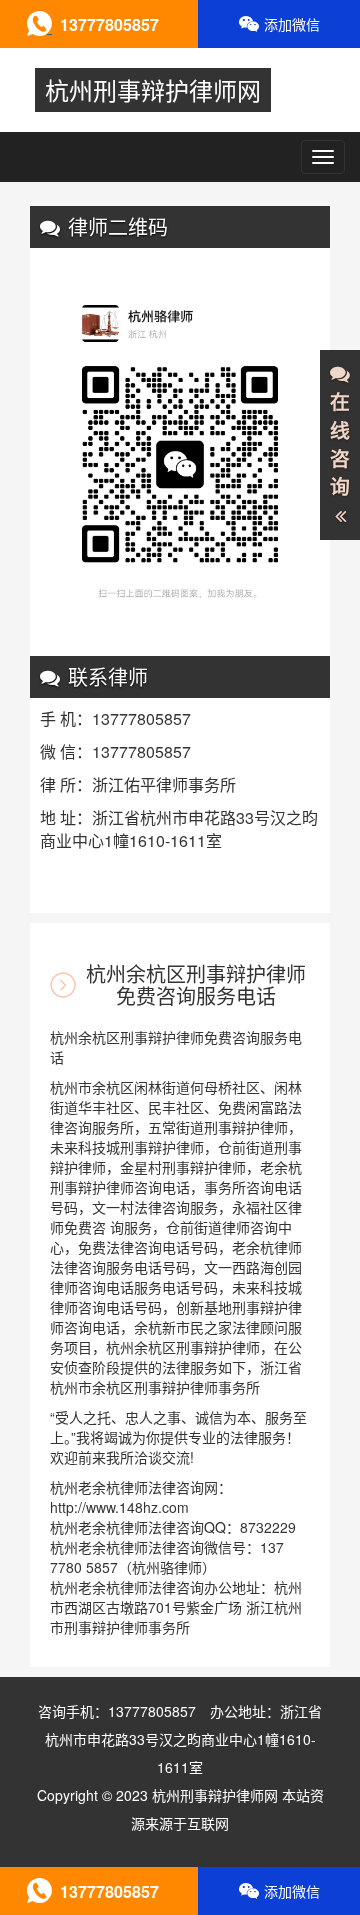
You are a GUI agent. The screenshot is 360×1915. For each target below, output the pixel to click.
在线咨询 (340, 444)
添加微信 (292, 24)
